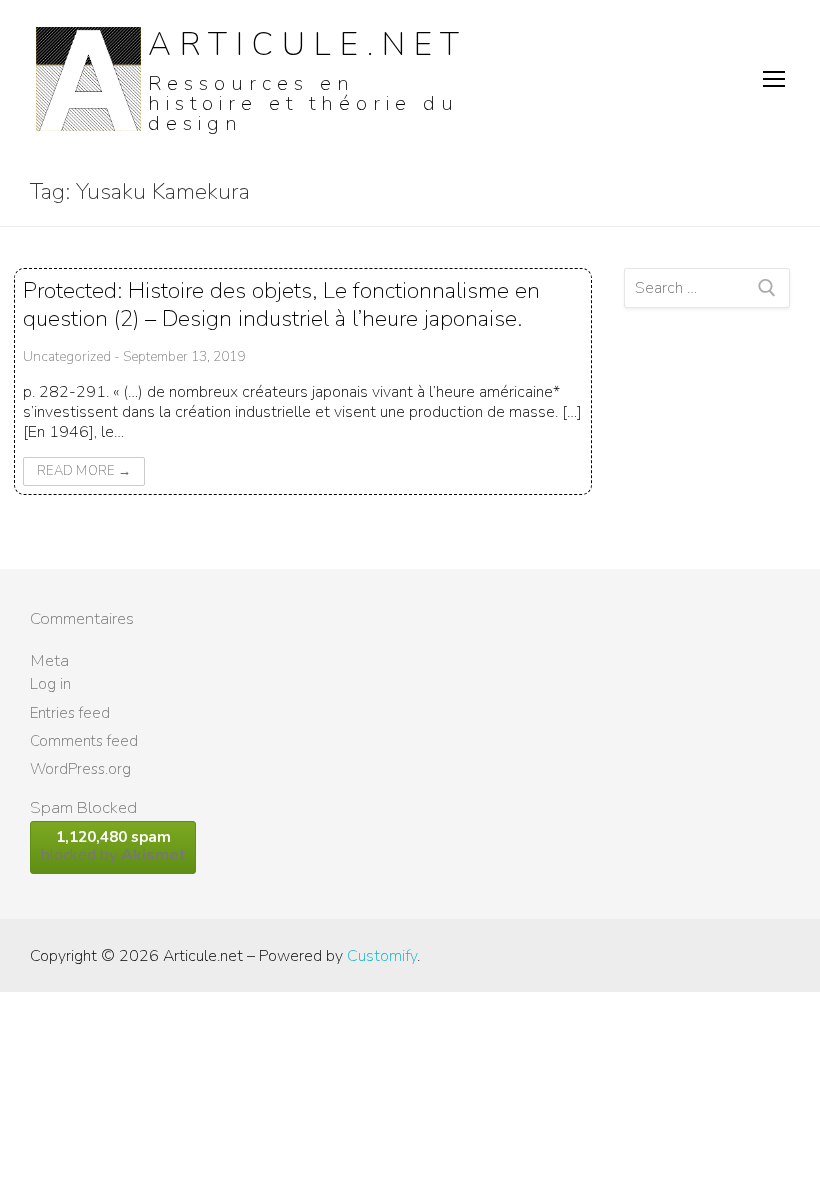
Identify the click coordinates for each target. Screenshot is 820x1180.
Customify (382, 956)
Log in (50, 684)
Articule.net (308, 44)
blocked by (113, 846)
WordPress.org (80, 769)
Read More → (84, 471)
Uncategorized (67, 356)
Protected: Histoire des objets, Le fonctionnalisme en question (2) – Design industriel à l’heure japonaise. (281, 304)
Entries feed (70, 713)
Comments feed (84, 741)
